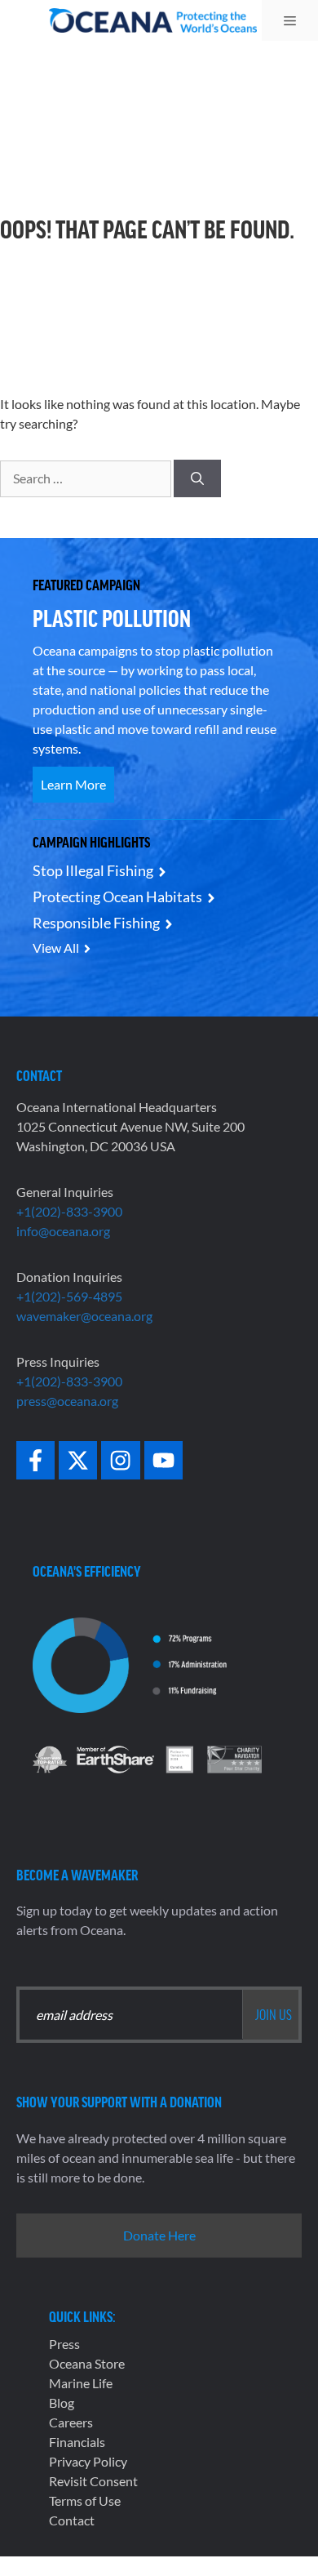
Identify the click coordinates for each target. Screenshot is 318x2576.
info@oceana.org (63, 1231)
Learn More (73, 784)
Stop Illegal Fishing (93, 870)
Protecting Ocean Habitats (117, 896)
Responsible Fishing (96, 923)
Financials (77, 2442)
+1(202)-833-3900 (69, 1211)
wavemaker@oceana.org (84, 1316)
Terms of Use (85, 2500)
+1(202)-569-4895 (69, 1296)
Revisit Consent (93, 2481)
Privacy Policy (88, 2461)
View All (56, 948)
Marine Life (81, 2383)
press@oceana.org (67, 1401)
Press (64, 2344)
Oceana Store (87, 2363)
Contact (72, 2520)
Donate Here (159, 2235)
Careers (71, 2422)
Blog (62, 2402)
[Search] (197, 478)
